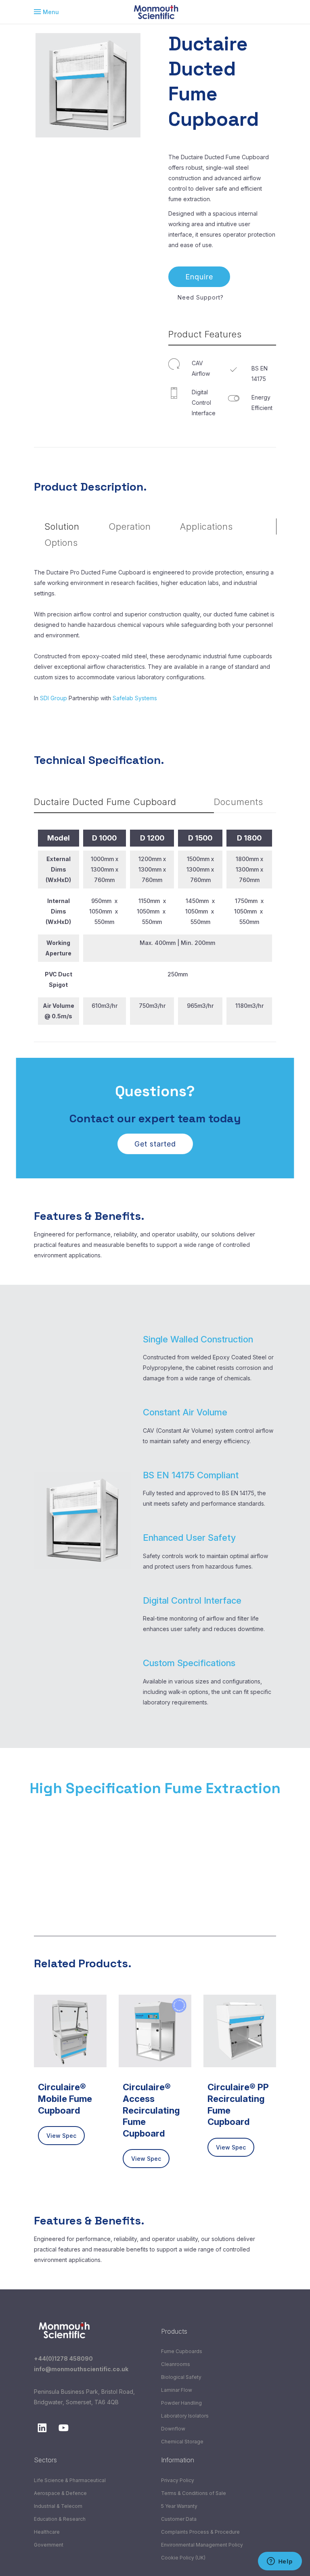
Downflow (173, 2429)
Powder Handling (181, 2403)
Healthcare (47, 2532)
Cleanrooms (176, 2364)
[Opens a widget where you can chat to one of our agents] (280, 2562)
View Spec (61, 2136)
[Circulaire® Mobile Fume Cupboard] (70, 2031)
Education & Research (60, 2519)
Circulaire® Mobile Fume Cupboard (65, 2098)
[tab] (222, 335)
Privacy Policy (178, 2480)
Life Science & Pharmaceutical (70, 2480)
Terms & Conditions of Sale (194, 2493)
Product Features (205, 334)
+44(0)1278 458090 (63, 2359)
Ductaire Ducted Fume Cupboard (105, 802)
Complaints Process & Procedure (200, 2532)
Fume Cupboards (182, 2351)
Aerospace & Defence (60, 2493)
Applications (206, 526)
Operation (130, 526)
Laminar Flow (177, 2390)
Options (61, 543)
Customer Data (179, 2519)
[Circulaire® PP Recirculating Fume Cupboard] (240, 2031)
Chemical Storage (182, 2442)
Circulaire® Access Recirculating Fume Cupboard (151, 2110)
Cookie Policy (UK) (183, 2558)
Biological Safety (181, 2377)
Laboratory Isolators (185, 2416)
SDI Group (53, 698)
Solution (62, 526)
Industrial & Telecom (58, 2506)
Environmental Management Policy (202, 2545)
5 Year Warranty (179, 2506)
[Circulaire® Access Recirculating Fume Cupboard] (155, 2031)
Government (49, 2545)
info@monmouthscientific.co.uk (81, 2369)
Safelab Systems (135, 698)
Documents (239, 802)
